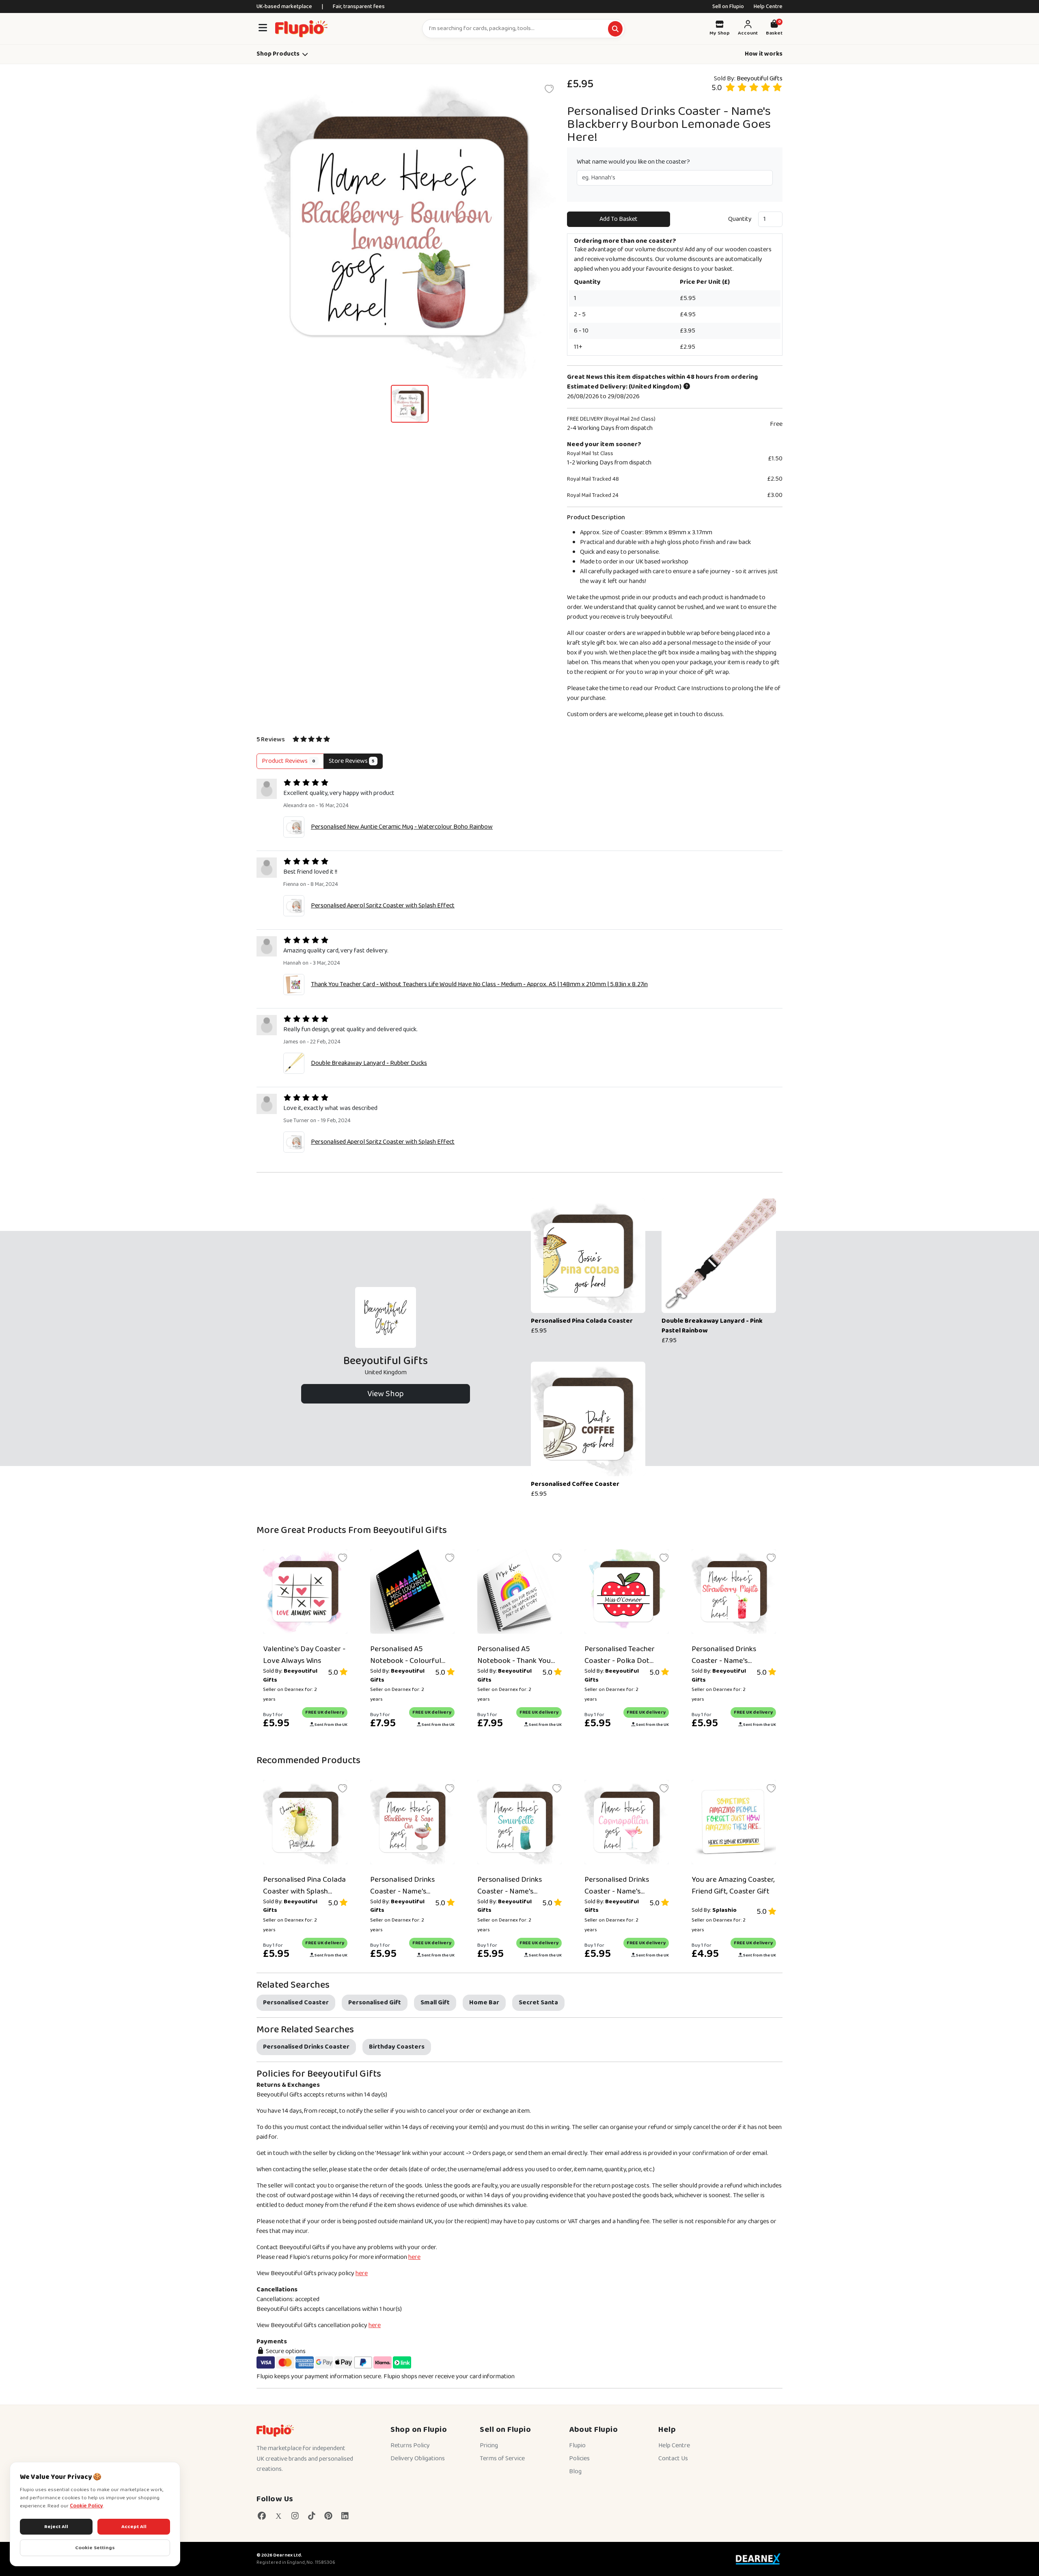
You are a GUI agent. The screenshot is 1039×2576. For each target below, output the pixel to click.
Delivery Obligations (418, 2458)
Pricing (489, 2445)
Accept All (134, 2527)
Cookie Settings (95, 2548)
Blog (575, 2471)
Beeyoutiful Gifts (760, 79)
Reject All (56, 2527)
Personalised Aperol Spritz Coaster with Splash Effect (383, 906)
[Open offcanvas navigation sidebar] (263, 29)
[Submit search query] (615, 29)
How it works (764, 54)
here (414, 2257)
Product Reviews (289, 761)
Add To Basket (619, 219)
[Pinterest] (328, 2516)
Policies (579, 2458)
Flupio (577, 2445)
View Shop (386, 1394)
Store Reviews (352, 761)
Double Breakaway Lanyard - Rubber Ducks (369, 1063)
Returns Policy (410, 2445)
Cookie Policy (86, 2506)
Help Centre (768, 6)
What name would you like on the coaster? (633, 162)
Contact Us (673, 2458)
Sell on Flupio (728, 6)
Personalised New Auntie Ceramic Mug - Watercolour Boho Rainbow (402, 827)
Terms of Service (502, 2458)
